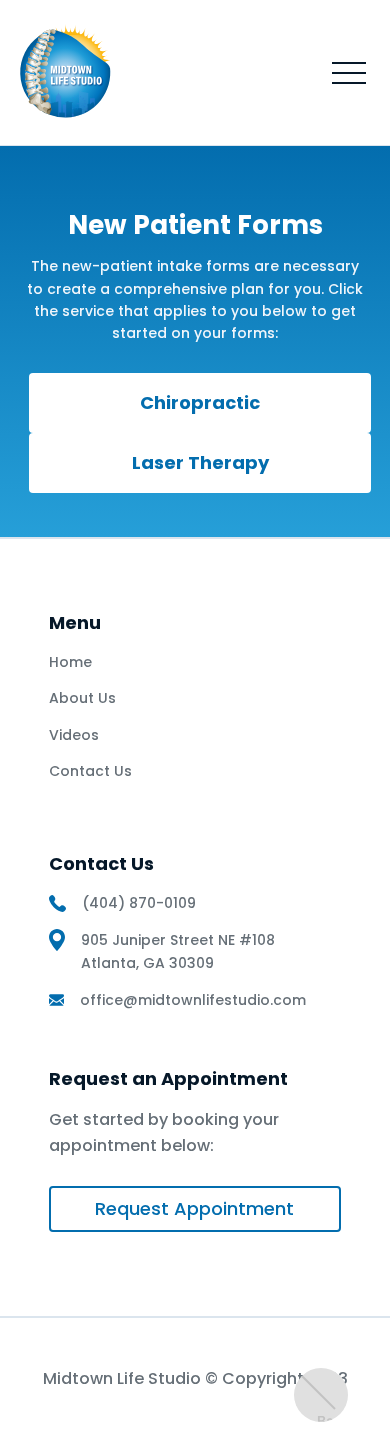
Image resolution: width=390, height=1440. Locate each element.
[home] (68, 72)
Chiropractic (200, 402)
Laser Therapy (200, 462)
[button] (349, 73)
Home (70, 662)
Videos (74, 735)
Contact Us (90, 771)
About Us (82, 698)
